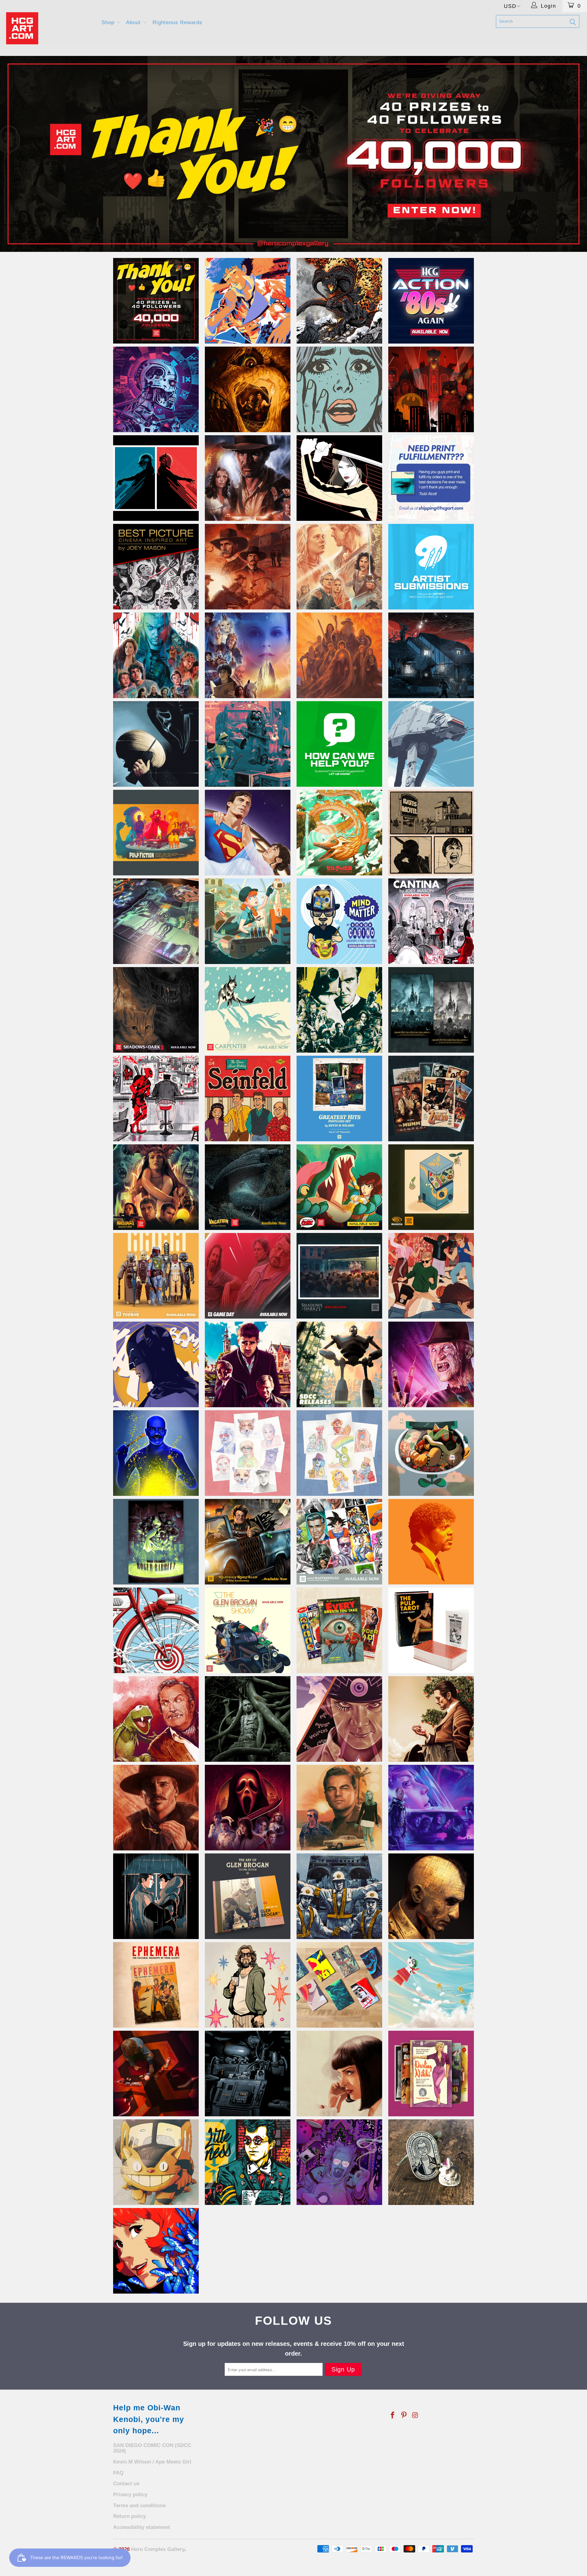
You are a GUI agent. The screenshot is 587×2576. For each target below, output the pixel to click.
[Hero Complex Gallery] (50, 28)
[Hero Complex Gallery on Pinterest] (404, 2416)
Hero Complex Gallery (158, 2549)
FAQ (118, 2473)
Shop (109, 22)
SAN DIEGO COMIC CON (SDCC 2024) (152, 2448)
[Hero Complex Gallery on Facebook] (393, 2416)
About (134, 22)
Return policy (129, 2516)
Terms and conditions (139, 2506)
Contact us (126, 2484)
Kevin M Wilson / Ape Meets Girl (152, 2462)
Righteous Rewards (177, 22)
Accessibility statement (142, 2527)
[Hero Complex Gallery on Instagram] (415, 2416)
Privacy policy (130, 2495)
